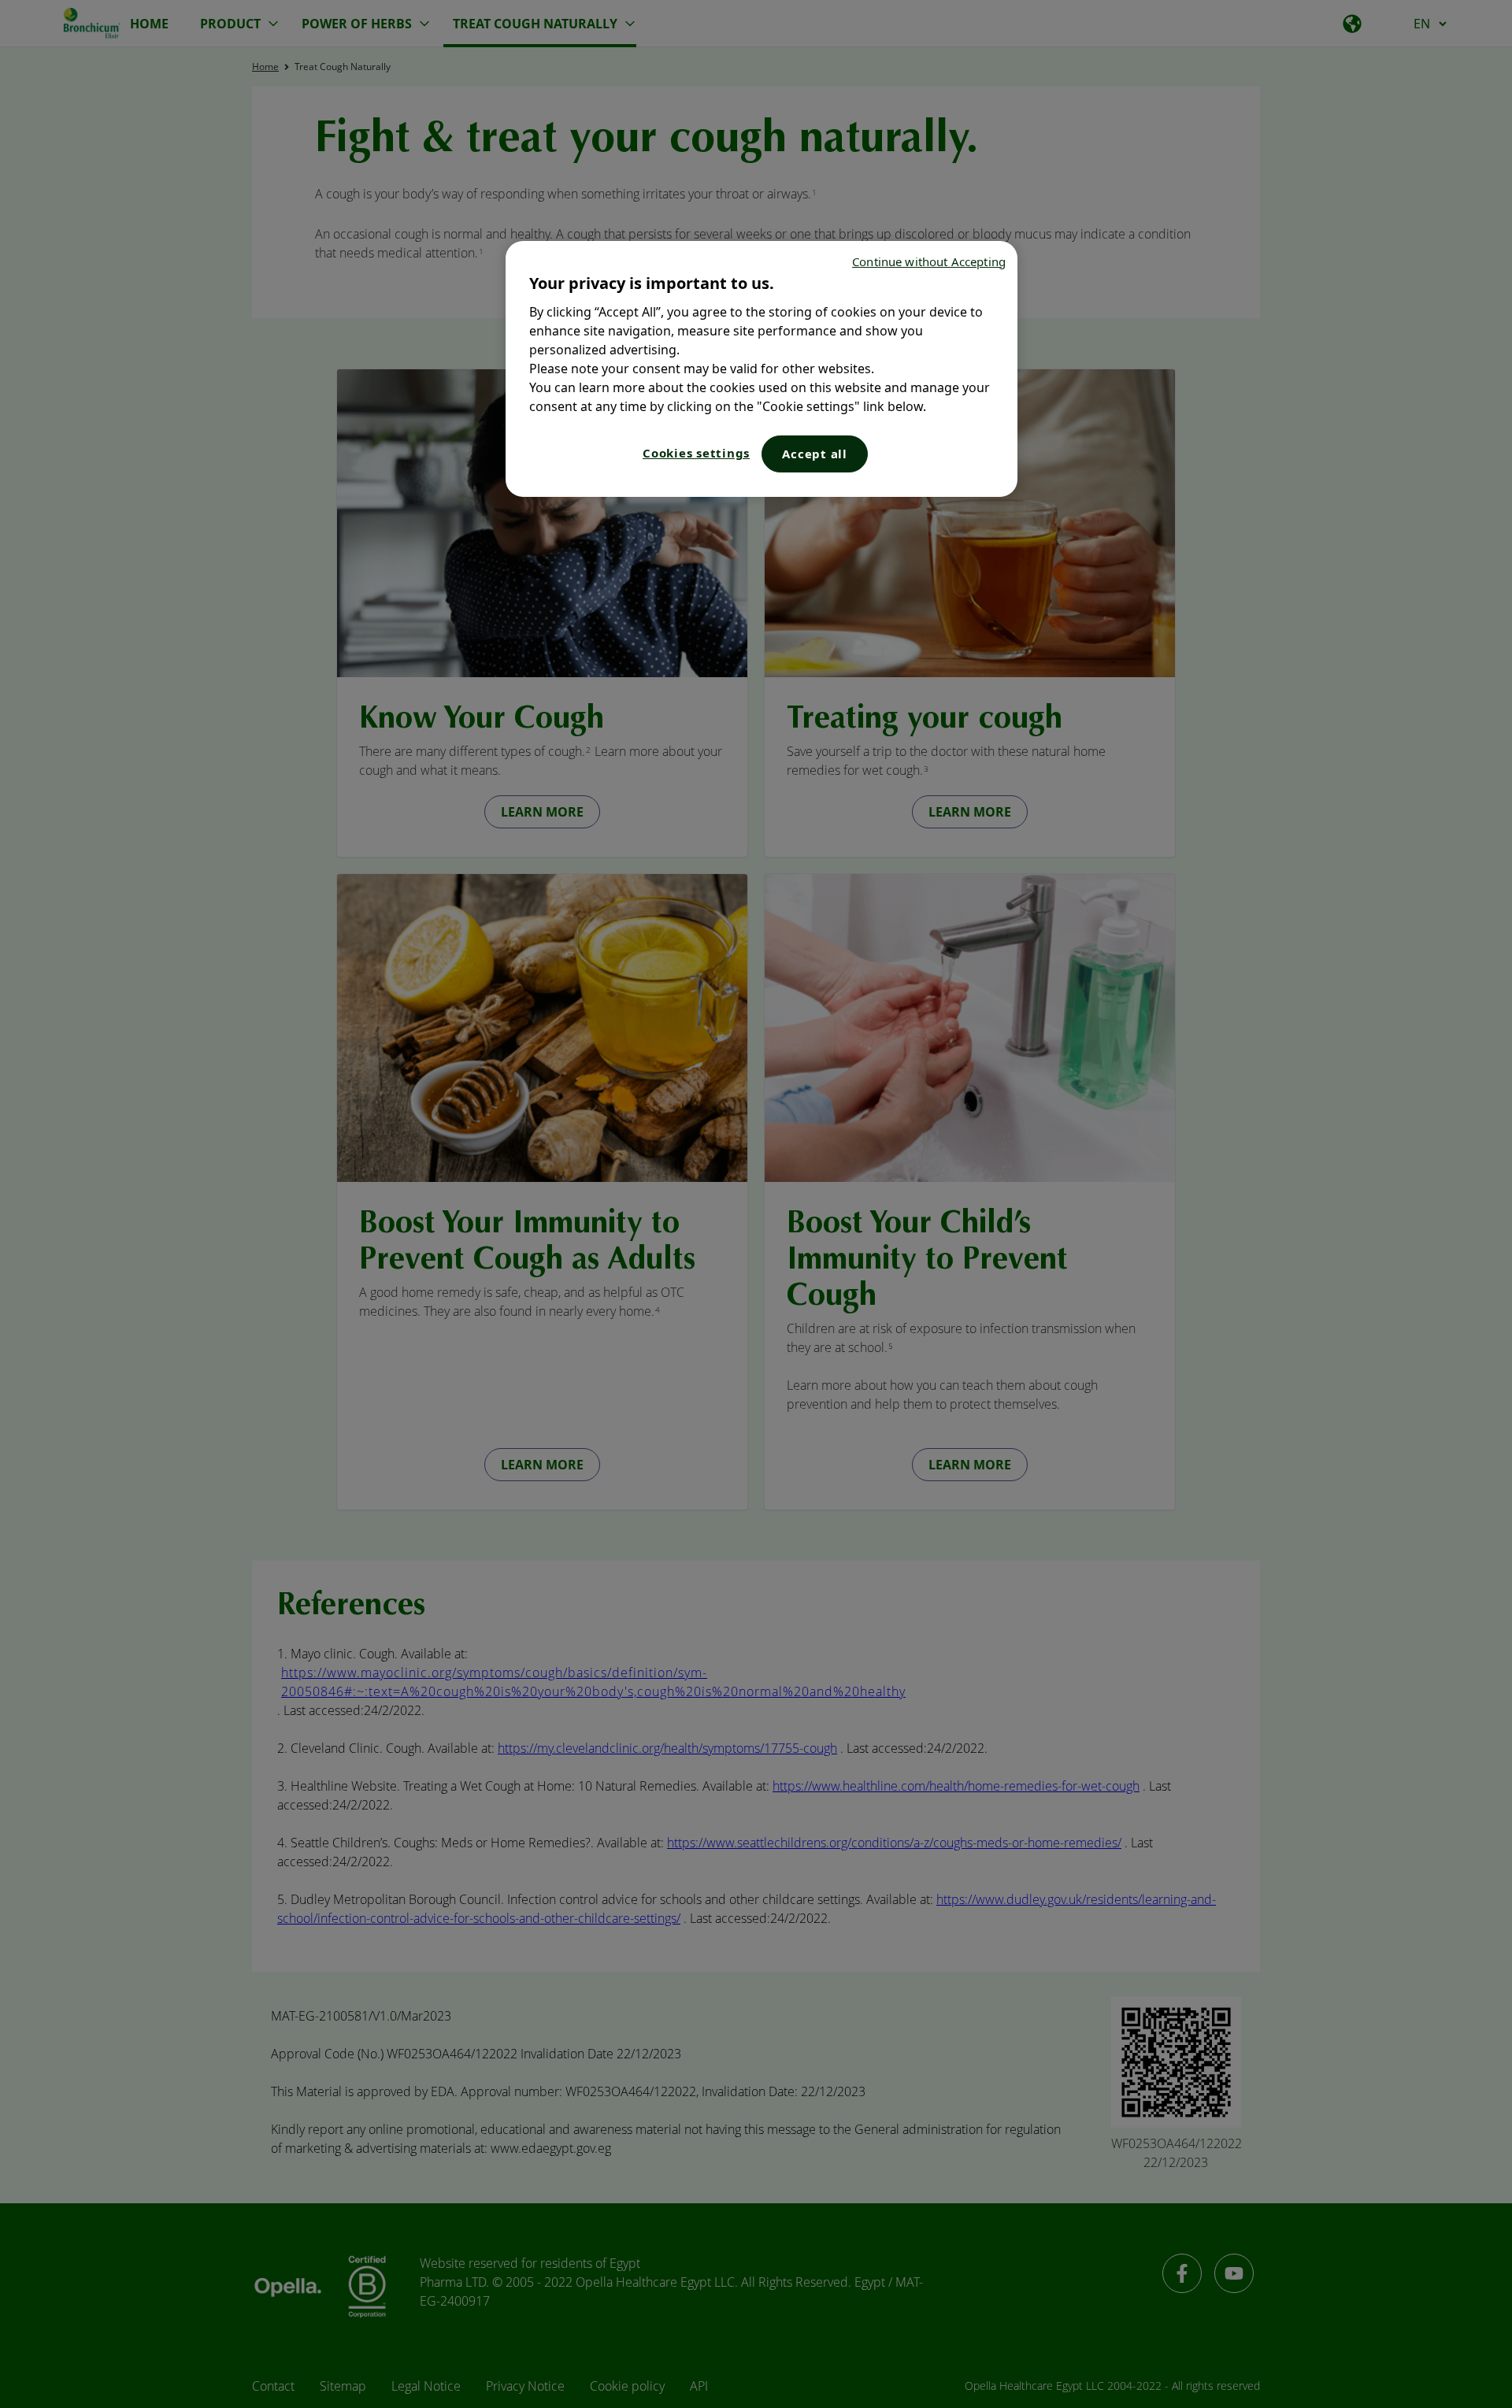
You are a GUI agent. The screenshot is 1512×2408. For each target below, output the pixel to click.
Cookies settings (696, 453)
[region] (762, 369)
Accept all (815, 454)
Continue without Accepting (929, 261)
